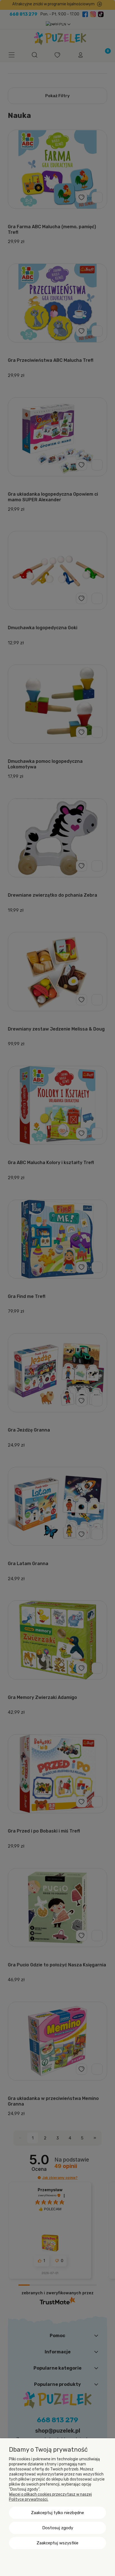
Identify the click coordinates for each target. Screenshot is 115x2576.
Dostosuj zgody (58, 2528)
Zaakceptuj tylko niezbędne (57, 2513)
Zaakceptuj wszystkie (57, 2543)
